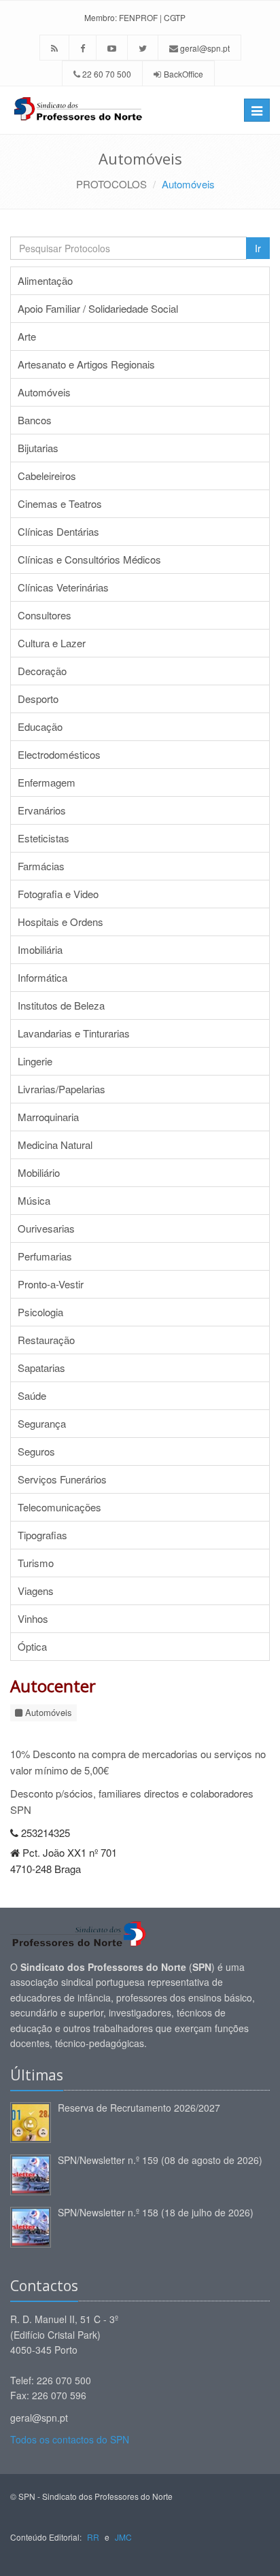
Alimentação (45, 280)
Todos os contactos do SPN (70, 2439)
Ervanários (42, 810)
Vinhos (33, 1618)
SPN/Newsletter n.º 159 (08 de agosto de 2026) (160, 2160)
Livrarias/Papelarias (62, 1089)
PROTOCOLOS (111, 184)
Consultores (45, 615)
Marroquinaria (48, 1117)
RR (93, 2537)
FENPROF (138, 17)
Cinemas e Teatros (60, 503)
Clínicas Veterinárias (63, 587)
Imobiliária (40, 949)
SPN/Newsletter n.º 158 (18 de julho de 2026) (156, 2212)
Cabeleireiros (47, 476)
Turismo (36, 1563)
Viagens (36, 1591)
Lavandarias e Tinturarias (74, 1033)
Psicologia (40, 1312)
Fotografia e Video (58, 894)
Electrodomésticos (59, 754)
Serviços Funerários (62, 1479)
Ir (258, 248)
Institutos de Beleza (61, 1005)
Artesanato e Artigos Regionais (86, 364)
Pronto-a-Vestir (51, 1284)
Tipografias (42, 1535)
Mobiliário (39, 1172)
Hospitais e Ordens (60, 922)
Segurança (42, 1423)
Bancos (35, 420)
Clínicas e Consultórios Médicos (89, 559)
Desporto (38, 699)
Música (34, 1200)
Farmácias (41, 866)
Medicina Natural (55, 1145)
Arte (27, 336)
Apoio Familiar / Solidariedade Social (98, 308)
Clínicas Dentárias (58, 531)
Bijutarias (38, 448)
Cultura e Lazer (52, 643)
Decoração (42, 671)
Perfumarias (45, 1256)
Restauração (46, 1340)
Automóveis (188, 184)
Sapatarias (41, 1368)
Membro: (101, 17)
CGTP (175, 17)
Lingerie (35, 1061)
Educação (40, 726)
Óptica (32, 1646)
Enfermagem (47, 782)
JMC (123, 2537)
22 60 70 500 (106, 74)
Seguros (36, 1451)
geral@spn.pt (204, 48)
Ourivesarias (46, 1228)
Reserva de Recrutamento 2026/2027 (139, 2108)
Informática (42, 977)
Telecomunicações (59, 1507)
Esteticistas (43, 838)
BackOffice (183, 74)
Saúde (32, 1395)
